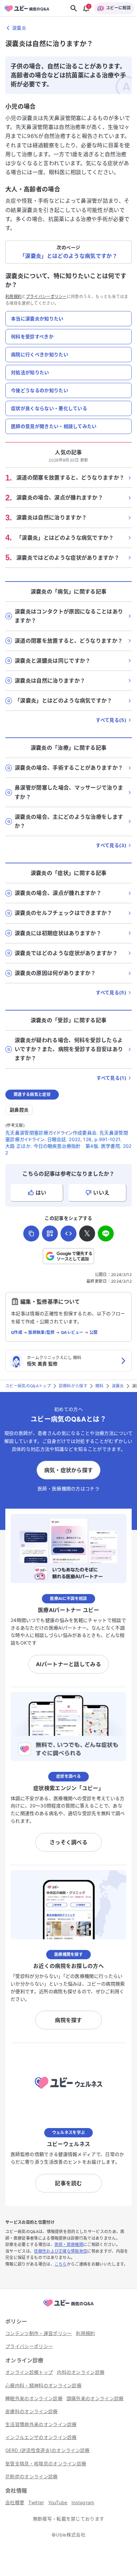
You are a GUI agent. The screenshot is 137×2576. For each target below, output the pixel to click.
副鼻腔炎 (19, 1110)
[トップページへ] (68, 2307)
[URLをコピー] (31, 1234)
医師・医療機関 (69, 2245)
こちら (61, 2264)
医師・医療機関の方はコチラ (68, 1489)
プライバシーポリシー (46, 297)
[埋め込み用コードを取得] (68, 1234)
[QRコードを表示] (50, 1234)
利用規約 (13, 297)
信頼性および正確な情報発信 (61, 2251)
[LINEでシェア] (106, 1234)
